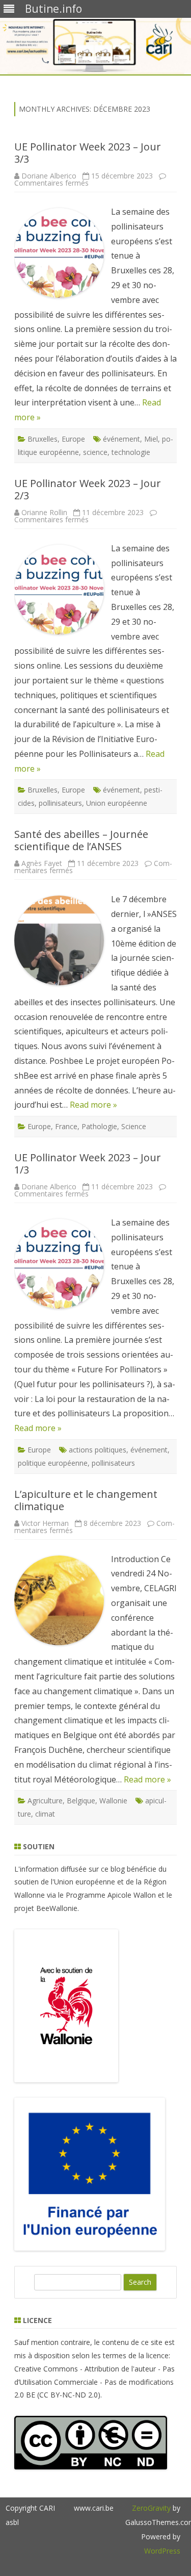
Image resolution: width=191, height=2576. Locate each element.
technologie (131, 452)
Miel (151, 439)
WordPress (162, 2551)
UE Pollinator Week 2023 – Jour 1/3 (88, 1164)
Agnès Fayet (42, 863)
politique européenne (53, 1463)
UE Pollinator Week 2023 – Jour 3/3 (88, 153)
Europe (73, 439)
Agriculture (45, 1801)
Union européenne (117, 803)
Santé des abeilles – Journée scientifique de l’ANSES (81, 840)
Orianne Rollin (44, 512)
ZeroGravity (151, 2508)
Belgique (81, 1801)
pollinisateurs (60, 803)
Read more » (93, 1105)
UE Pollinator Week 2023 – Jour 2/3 (88, 489)
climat (45, 1814)
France (66, 1126)
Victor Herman (45, 1523)
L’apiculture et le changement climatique (86, 1500)
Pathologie (99, 1126)
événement (121, 439)
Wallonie (113, 1801)
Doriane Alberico (49, 176)
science (95, 452)
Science (134, 1126)
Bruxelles (43, 439)
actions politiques (98, 1450)
